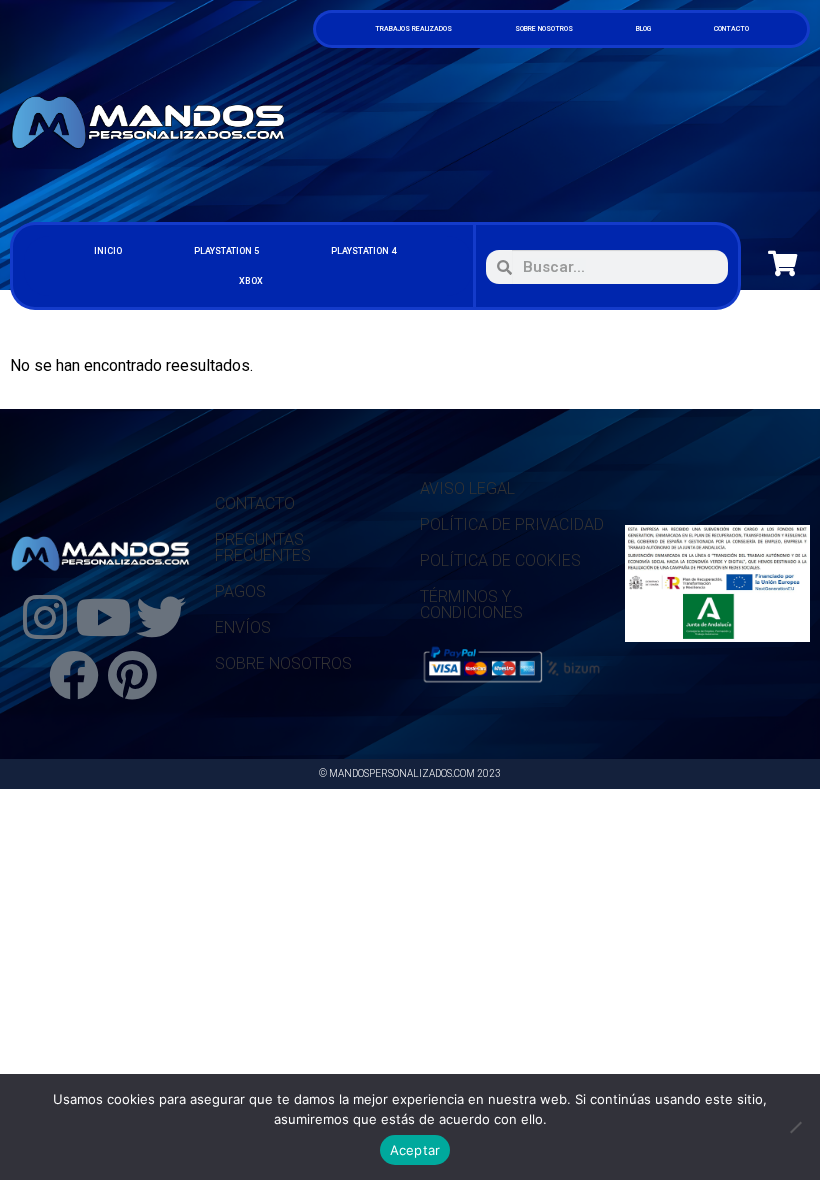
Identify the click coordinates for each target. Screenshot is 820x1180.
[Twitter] (161, 617)
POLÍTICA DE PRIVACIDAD (512, 524)
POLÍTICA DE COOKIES (500, 560)
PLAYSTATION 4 (363, 251)
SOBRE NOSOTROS (283, 663)
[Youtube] (103, 617)
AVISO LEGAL (467, 488)
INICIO (108, 251)
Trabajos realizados (413, 29)
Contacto (731, 29)
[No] (795, 1127)
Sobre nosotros (544, 29)
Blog (643, 29)
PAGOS (240, 591)
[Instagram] (45, 617)
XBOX (251, 281)
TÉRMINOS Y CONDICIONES (471, 604)
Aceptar (415, 1150)
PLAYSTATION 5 (226, 251)
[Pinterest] (132, 675)
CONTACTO (255, 503)
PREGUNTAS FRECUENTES (263, 547)
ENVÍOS (243, 627)
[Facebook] (74, 675)
